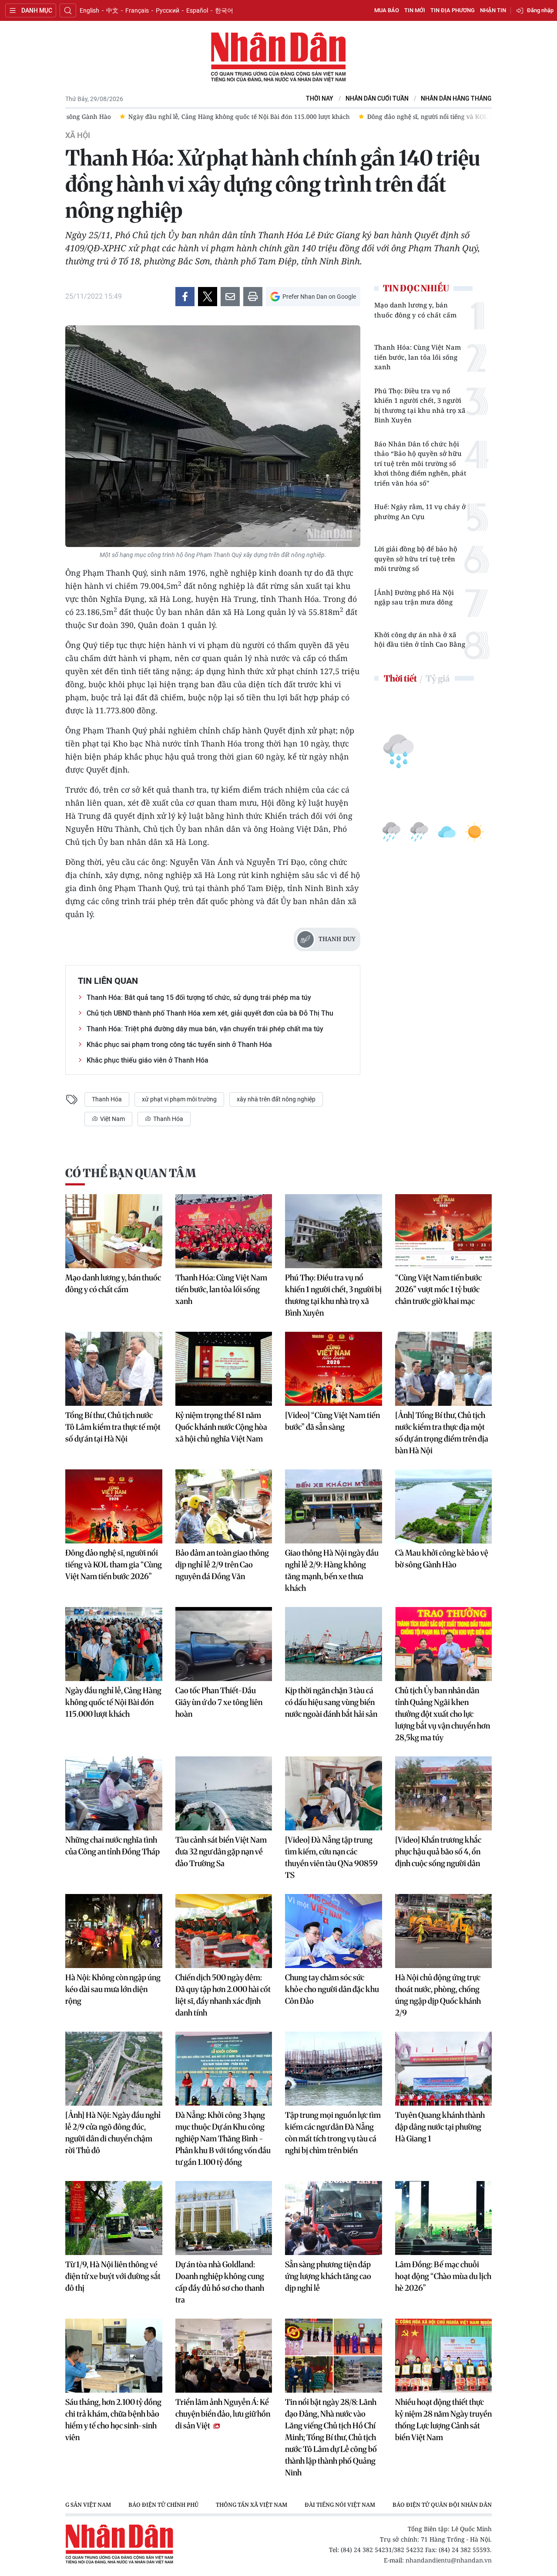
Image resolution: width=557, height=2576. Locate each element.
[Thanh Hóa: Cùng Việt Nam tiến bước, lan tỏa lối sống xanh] (224, 1231)
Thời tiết (400, 678)
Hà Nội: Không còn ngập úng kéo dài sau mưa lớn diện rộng (113, 1989)
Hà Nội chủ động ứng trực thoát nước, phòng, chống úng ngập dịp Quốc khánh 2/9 (438, 1995)
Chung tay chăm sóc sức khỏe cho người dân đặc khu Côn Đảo (332, 1989)
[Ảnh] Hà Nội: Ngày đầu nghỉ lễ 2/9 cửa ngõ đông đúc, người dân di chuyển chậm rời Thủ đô (113, 2133)
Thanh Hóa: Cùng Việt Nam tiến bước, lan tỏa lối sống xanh (418, 357)
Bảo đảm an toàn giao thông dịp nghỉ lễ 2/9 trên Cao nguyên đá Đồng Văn (222, 1565)
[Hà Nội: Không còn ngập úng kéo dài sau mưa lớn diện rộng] (114, 1931)
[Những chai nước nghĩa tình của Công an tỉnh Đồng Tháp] (114, 1793)
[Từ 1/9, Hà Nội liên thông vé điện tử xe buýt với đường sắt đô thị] (114, 2218)
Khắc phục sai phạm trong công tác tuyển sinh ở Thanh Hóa (179, 1045)
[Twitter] (208, 297)
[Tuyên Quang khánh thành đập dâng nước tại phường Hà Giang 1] (444, 2069)
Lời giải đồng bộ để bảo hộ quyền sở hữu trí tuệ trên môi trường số (416, 559)
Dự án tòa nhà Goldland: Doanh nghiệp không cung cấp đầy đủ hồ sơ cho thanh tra (220, 2282)
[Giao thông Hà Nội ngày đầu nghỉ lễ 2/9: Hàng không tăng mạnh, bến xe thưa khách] (334, 1506)
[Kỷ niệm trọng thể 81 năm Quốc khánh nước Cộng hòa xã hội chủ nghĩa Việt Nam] (224, 1369)
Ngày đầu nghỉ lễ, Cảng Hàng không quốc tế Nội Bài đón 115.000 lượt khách (113, 1702)
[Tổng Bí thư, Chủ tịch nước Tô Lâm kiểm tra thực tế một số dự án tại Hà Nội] (114, 1369)
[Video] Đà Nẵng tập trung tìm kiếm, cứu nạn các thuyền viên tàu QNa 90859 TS (331, 1857)
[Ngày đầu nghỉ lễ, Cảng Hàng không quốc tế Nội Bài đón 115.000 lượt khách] (114, 1644)
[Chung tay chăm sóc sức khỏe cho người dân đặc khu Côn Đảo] (334, 1931)
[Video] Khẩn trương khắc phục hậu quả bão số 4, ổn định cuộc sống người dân (438, 1852)
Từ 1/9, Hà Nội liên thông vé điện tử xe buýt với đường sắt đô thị (113, 2276)
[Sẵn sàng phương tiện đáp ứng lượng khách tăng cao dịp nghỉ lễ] (334, 2218)
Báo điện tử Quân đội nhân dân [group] (442, 2505)
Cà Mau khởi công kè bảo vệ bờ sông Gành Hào (442, 1559)
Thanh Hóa (107, 1099)
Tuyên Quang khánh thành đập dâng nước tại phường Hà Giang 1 (440, 2127)
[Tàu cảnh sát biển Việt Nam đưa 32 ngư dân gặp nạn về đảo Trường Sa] (224, 1793)
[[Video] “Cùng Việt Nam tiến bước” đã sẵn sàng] (334, 1369)
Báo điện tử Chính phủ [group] (163, 2505)
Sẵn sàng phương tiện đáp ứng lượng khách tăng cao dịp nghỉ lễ (328, 2276)
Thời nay (320, 99)
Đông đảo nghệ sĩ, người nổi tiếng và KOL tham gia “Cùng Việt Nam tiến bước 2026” (114, 1565)
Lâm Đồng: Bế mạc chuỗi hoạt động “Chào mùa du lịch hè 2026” (443, 2276)
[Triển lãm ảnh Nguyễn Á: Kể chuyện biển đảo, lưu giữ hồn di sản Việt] (224, 2356)
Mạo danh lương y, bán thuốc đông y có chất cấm (415, 310)
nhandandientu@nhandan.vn (449, 2560)
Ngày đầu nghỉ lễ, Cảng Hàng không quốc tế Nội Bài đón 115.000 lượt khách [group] (185, 116)
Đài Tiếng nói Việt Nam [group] (340, 2505)
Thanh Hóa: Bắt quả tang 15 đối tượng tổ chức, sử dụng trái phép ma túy (199, 998)
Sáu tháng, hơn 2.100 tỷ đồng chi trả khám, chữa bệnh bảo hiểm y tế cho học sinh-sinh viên (113, 2420)
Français (137, 10)
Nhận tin (493, 10)
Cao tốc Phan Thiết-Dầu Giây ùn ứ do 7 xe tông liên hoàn (219, 1702)
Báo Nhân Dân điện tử (278, 57)
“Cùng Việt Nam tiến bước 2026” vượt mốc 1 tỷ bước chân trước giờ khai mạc (438, 1289)
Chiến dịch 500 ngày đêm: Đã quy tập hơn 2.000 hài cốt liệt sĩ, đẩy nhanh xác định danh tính (223, 1995)
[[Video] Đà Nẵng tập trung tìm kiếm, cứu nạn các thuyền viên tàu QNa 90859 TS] (334, 1793)
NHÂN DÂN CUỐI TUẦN (377, 99)
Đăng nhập (540, 10)
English (89, 10)
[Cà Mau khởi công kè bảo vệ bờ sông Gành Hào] (444, 1506)
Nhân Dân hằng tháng (456, 99)
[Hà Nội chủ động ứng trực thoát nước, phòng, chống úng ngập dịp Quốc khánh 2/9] (444, 1931)
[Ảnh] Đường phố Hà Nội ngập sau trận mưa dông (414, 597)
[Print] (253, 297)
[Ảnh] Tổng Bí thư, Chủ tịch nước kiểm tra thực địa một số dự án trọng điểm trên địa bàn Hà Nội (442, 1433)
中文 (112, 10)
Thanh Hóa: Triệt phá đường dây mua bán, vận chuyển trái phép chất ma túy (205, 1029)
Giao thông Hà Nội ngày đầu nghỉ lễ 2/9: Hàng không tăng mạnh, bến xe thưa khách (332, 1570)
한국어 (224, 10)
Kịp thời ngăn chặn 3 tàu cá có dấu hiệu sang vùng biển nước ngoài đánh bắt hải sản (331, 1702)
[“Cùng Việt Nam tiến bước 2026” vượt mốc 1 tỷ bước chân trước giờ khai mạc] (444, 1231)
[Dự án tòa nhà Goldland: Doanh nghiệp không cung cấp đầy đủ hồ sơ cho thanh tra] (224, 2218)
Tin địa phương (453, 10)
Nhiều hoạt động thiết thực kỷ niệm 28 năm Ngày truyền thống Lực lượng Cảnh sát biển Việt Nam (443, 2420)
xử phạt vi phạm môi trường (179, 1099)
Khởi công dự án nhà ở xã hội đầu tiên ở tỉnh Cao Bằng (420, 640)
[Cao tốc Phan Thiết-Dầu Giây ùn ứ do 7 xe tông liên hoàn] (224, 1644)
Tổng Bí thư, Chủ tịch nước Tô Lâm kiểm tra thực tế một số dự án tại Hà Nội (113, 1427)
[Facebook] (185, 297)
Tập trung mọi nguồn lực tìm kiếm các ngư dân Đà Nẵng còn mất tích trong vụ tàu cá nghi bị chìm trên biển (333, 2133)
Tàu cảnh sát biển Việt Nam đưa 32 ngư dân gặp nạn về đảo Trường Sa (221, 1852)
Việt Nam (112, 1119)
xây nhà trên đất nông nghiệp (276, 1099)
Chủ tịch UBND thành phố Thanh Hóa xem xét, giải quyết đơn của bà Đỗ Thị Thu (210, 1013)
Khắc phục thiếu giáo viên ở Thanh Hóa (148, 1060)
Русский (168, 10)
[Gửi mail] (230, 297)
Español (197, 10)
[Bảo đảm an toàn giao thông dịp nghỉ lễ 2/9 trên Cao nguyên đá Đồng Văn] (224, 1506)
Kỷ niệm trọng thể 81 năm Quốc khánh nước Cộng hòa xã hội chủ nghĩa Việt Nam (221, 1427)
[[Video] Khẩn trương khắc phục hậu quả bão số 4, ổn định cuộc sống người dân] (444, 1793)
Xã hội (78, 135)
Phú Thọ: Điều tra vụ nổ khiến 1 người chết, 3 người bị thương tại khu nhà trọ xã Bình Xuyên (420, 405)
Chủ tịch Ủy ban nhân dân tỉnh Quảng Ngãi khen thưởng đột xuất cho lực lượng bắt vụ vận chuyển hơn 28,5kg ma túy (443, 1714)
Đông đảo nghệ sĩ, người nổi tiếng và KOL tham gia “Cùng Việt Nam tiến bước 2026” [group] (435, 116)
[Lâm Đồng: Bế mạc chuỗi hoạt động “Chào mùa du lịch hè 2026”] (444, 2218)
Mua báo (387, 10)
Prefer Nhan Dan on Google (319, 297)
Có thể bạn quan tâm (131, 1173)
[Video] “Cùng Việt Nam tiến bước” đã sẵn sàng (332, 1421)
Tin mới (415, 10)
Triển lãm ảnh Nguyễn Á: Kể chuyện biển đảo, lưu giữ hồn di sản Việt (223, 2414)
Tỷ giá (438, 678)
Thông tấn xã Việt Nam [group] (252, 2505)
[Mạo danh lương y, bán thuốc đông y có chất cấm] (114, 1231)
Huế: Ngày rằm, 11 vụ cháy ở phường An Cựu (420, 511)
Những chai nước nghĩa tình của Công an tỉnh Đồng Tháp (112, 1846)
